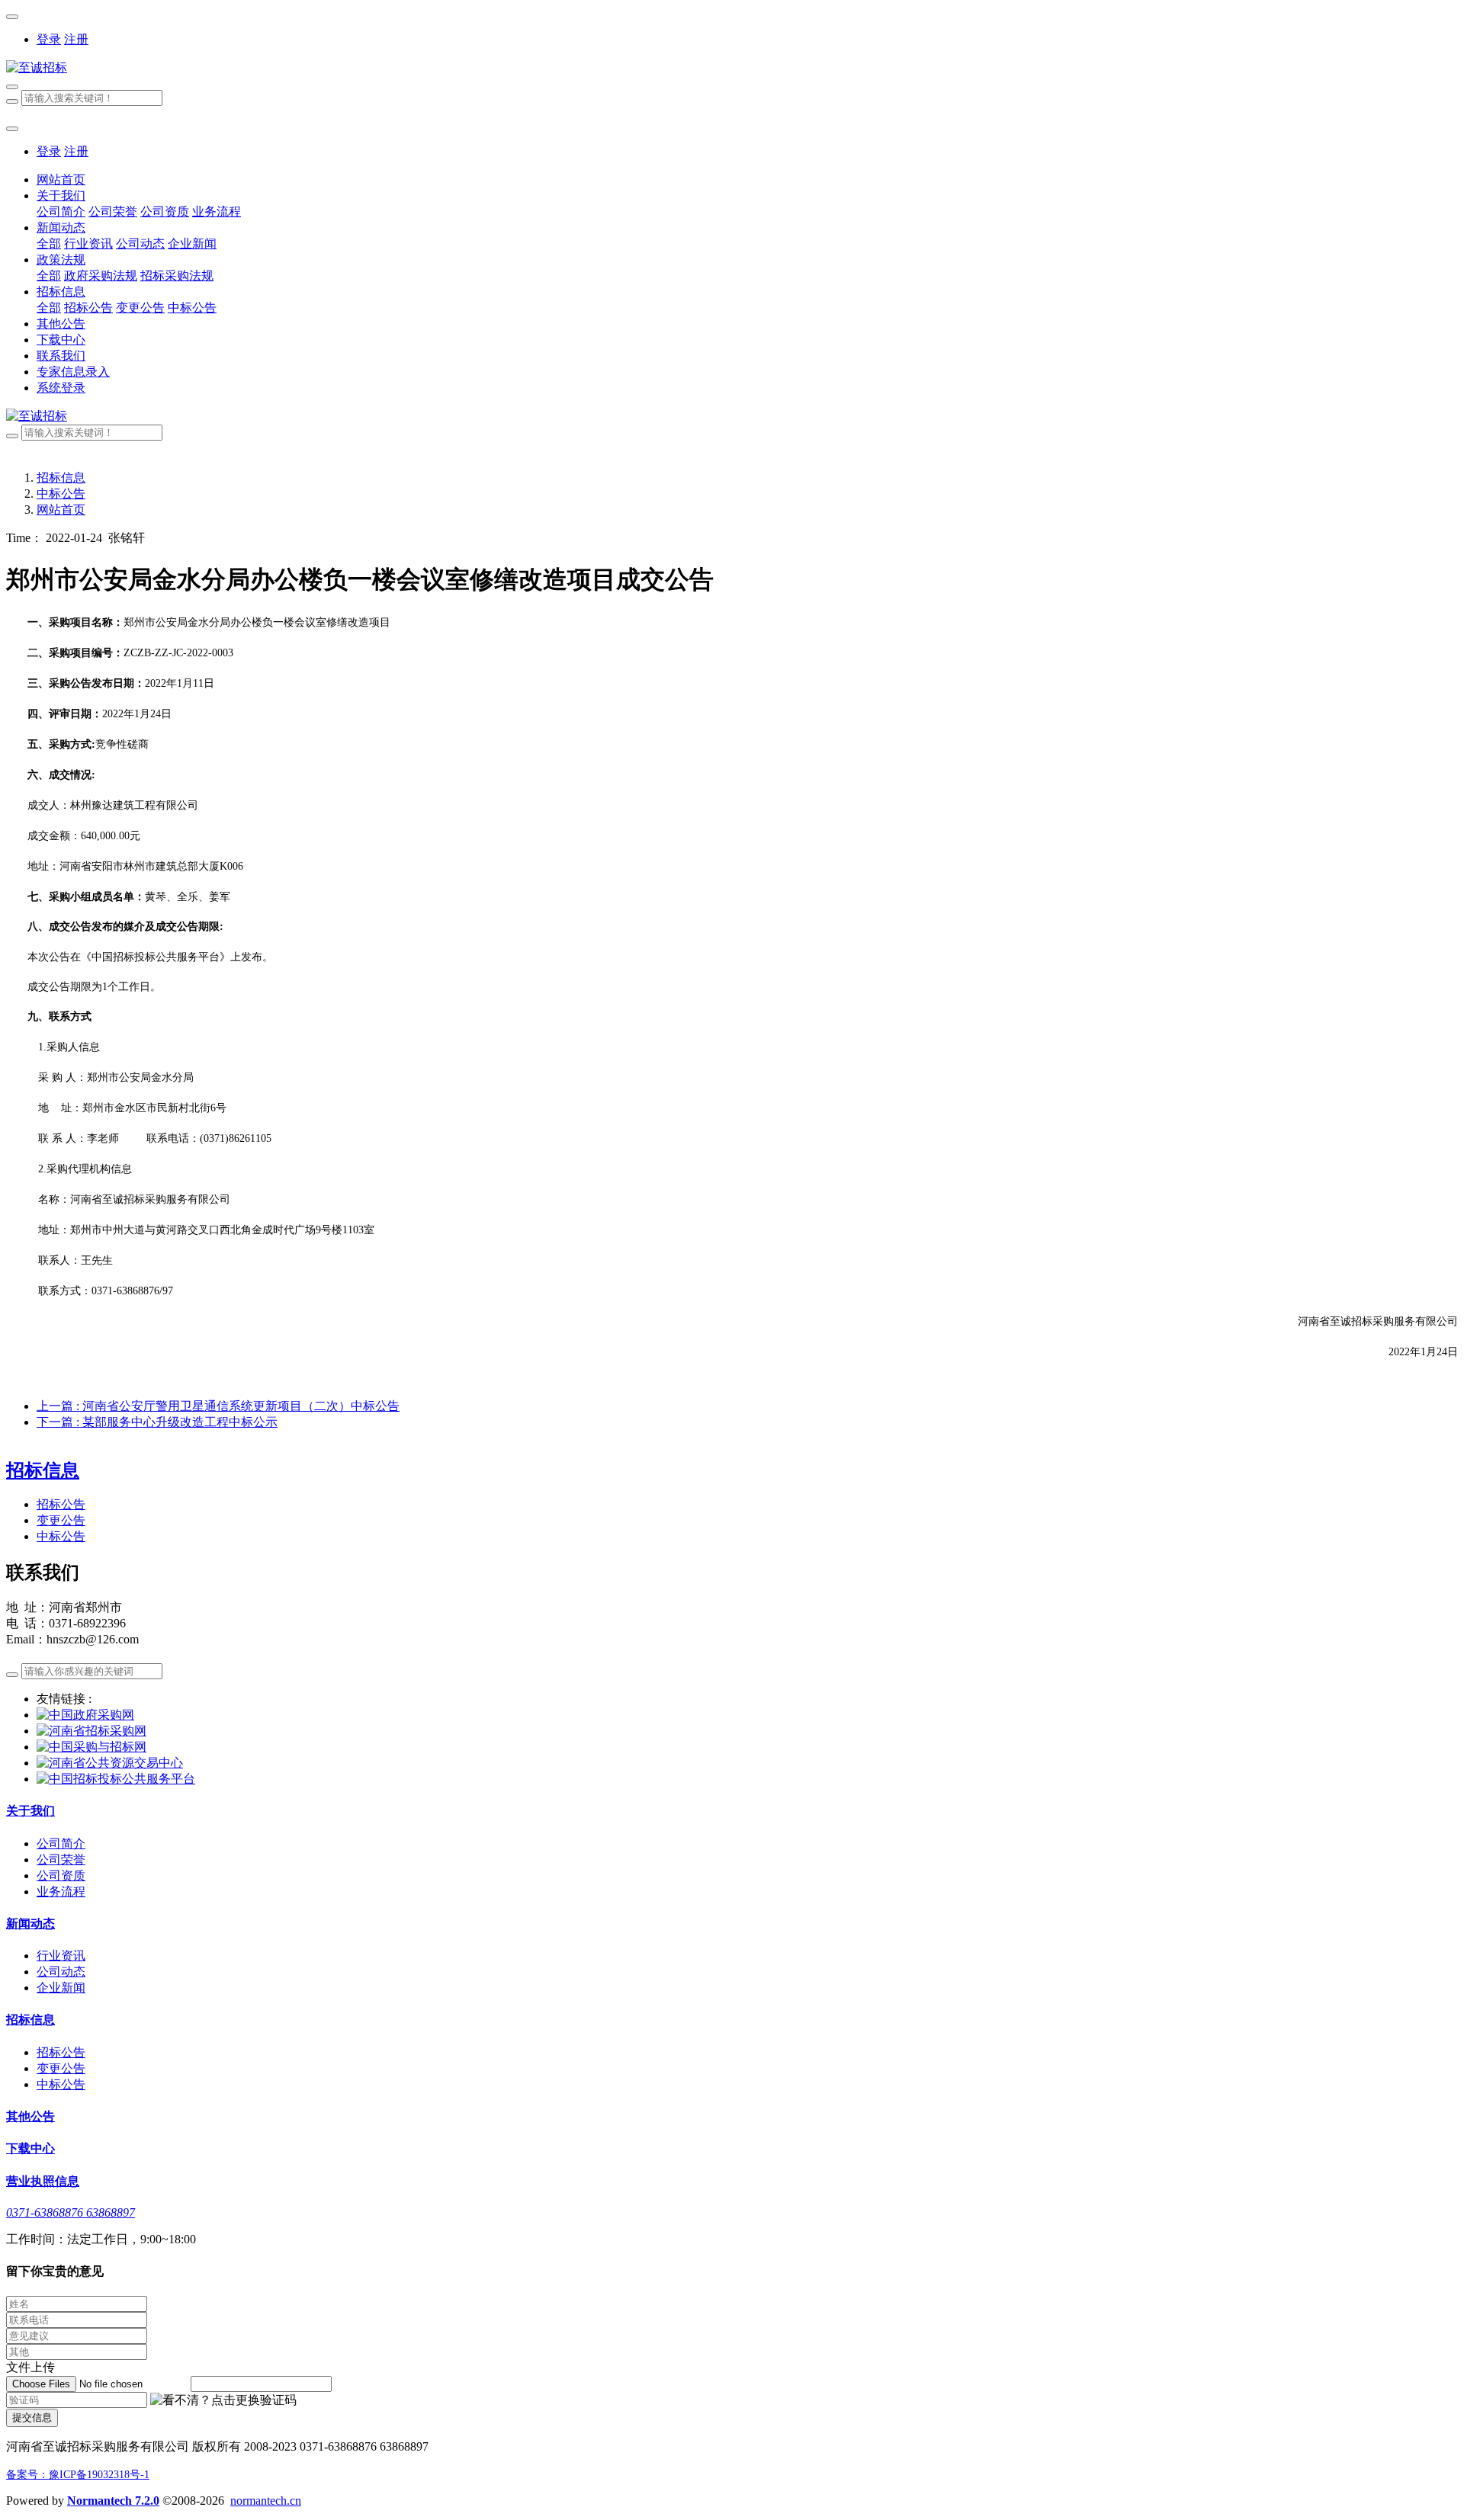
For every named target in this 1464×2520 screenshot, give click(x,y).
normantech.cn (266, 2501)
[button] (223, 2401)
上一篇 (218, 1406)
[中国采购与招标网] (91, 1747)
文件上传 (30, 2367)
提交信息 (32, 2417)
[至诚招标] (732, 68)
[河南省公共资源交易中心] (110, 1763)
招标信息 (61, 478)
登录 (49, 39)
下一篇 (157, 1422)
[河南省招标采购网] (91, 1731)
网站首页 (61, 180)
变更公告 (61, 1520)
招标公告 (61, 1504)
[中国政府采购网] (85, 1715)
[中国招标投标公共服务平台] (116, 1779)
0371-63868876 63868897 (71, 2212)
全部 (49, 244)
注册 (76, 39)
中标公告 (61, 494)
